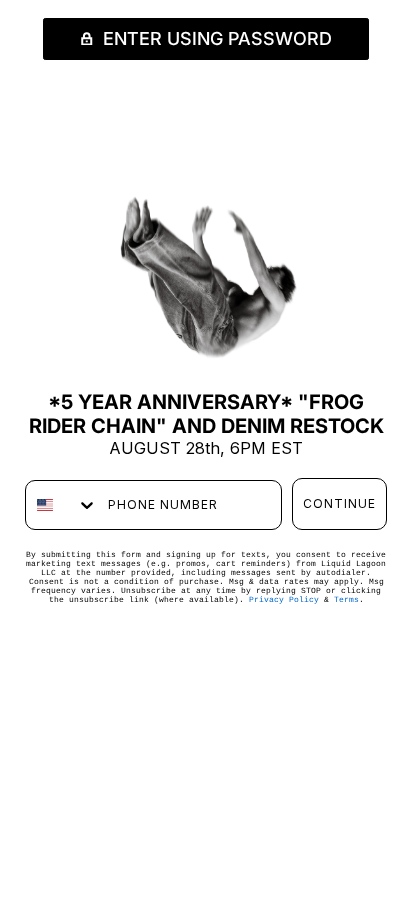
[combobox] (62, 505)
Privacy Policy (284, 599)
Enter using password (215, 38)
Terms (346, 599)
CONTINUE (339, 503)
